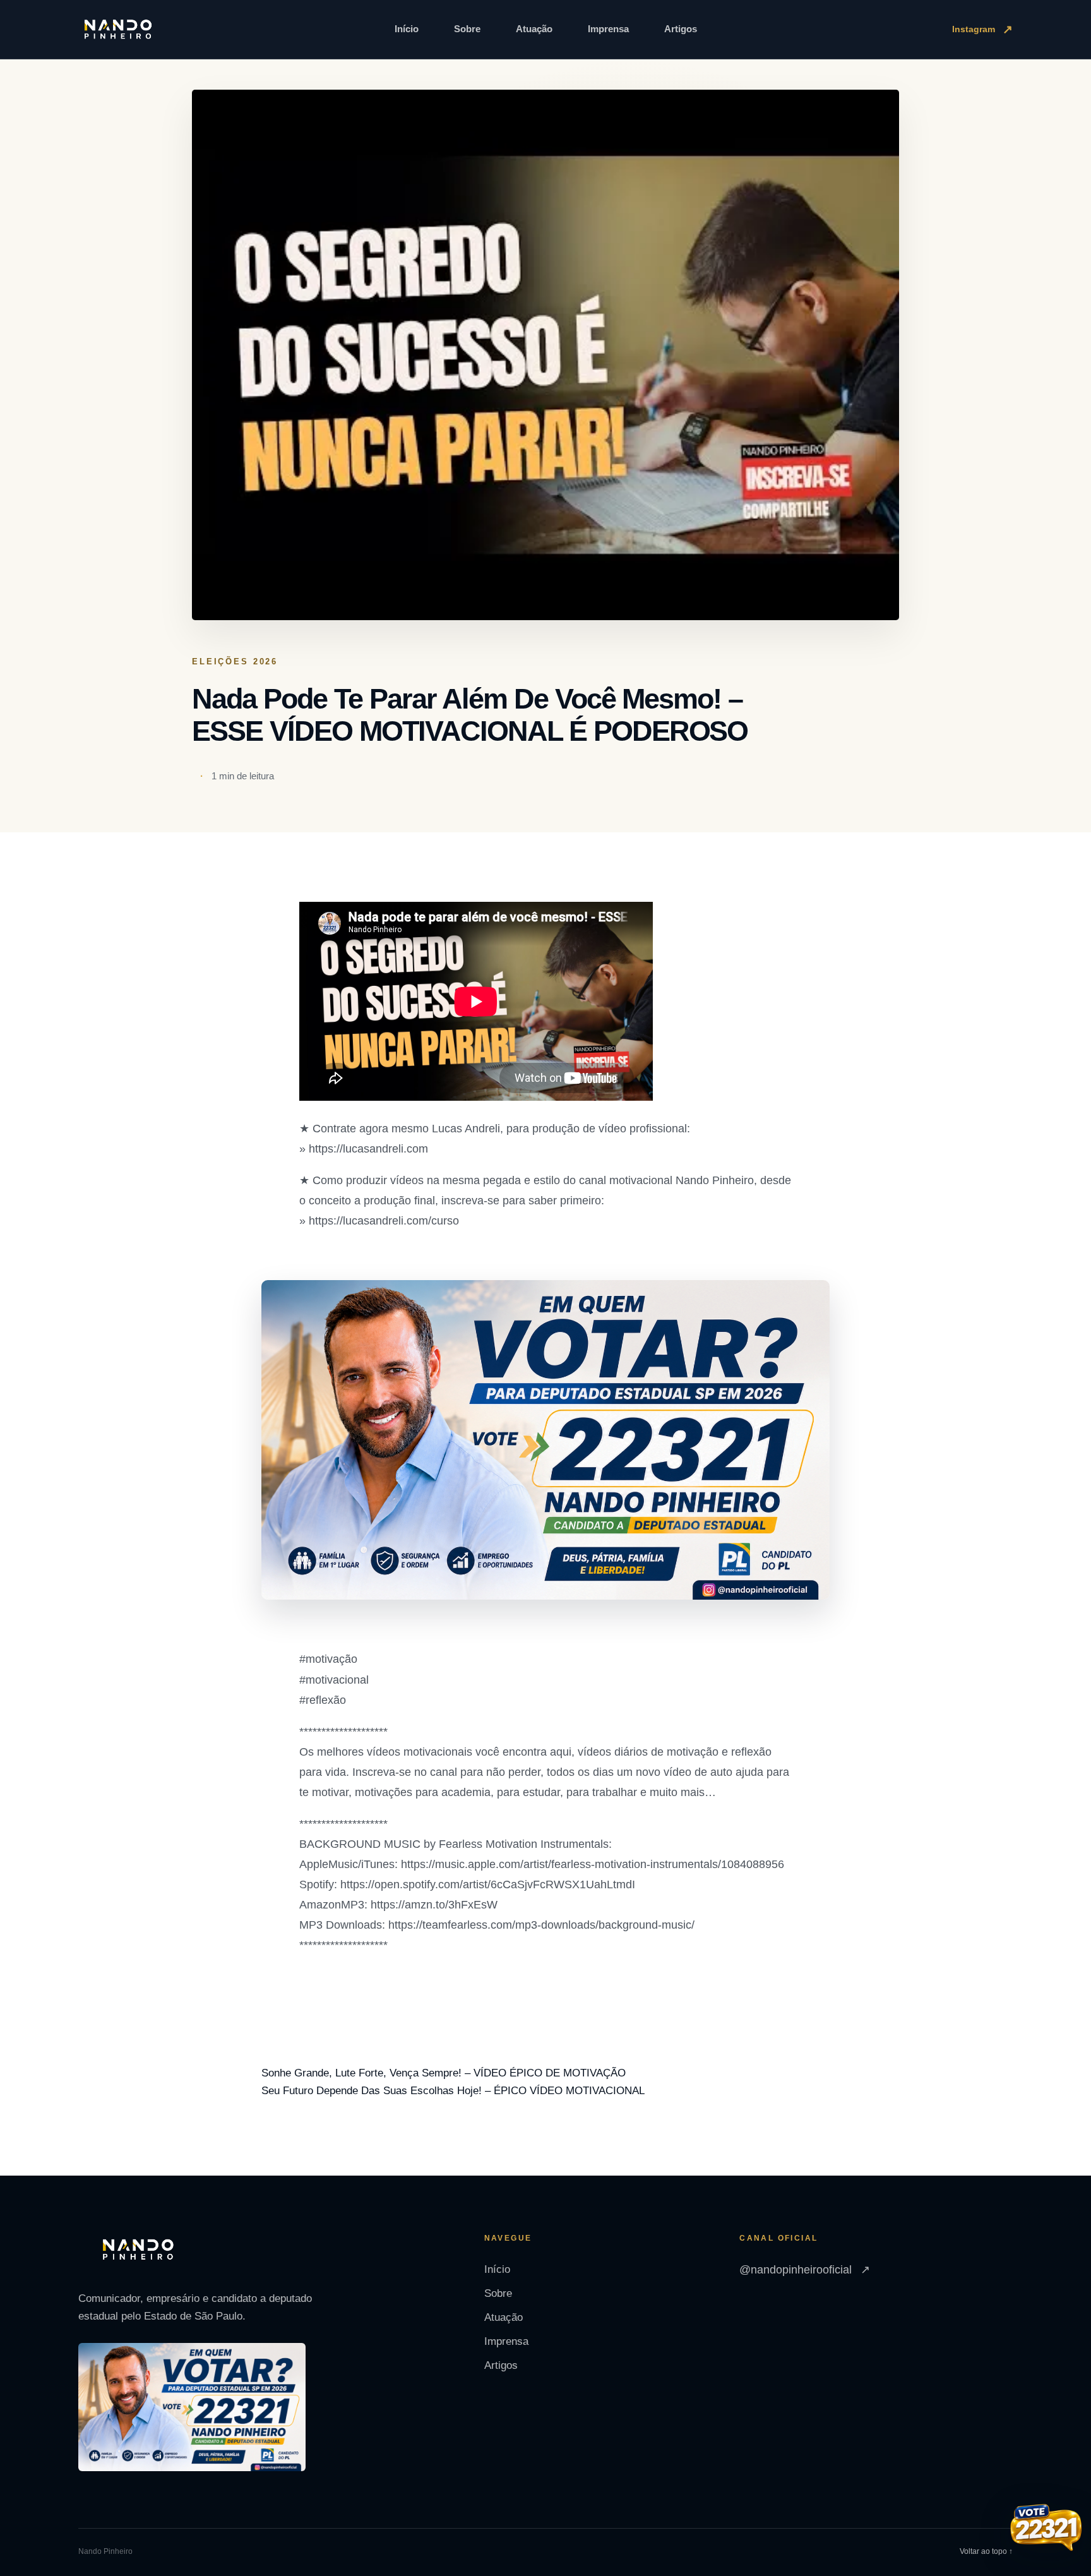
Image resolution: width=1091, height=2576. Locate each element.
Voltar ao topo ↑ (986, 2551)
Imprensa (608, 29)
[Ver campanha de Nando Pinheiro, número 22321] (1046, 2529)
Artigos (681, 29)
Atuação (534, 29)
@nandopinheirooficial (805, 2270)
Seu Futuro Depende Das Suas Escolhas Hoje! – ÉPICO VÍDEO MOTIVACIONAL (453, 2091)
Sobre (467, 29)
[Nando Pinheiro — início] (118, 30)
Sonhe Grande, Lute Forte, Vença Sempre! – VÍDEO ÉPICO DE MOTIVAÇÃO (444, 2073)
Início (407, 29)
